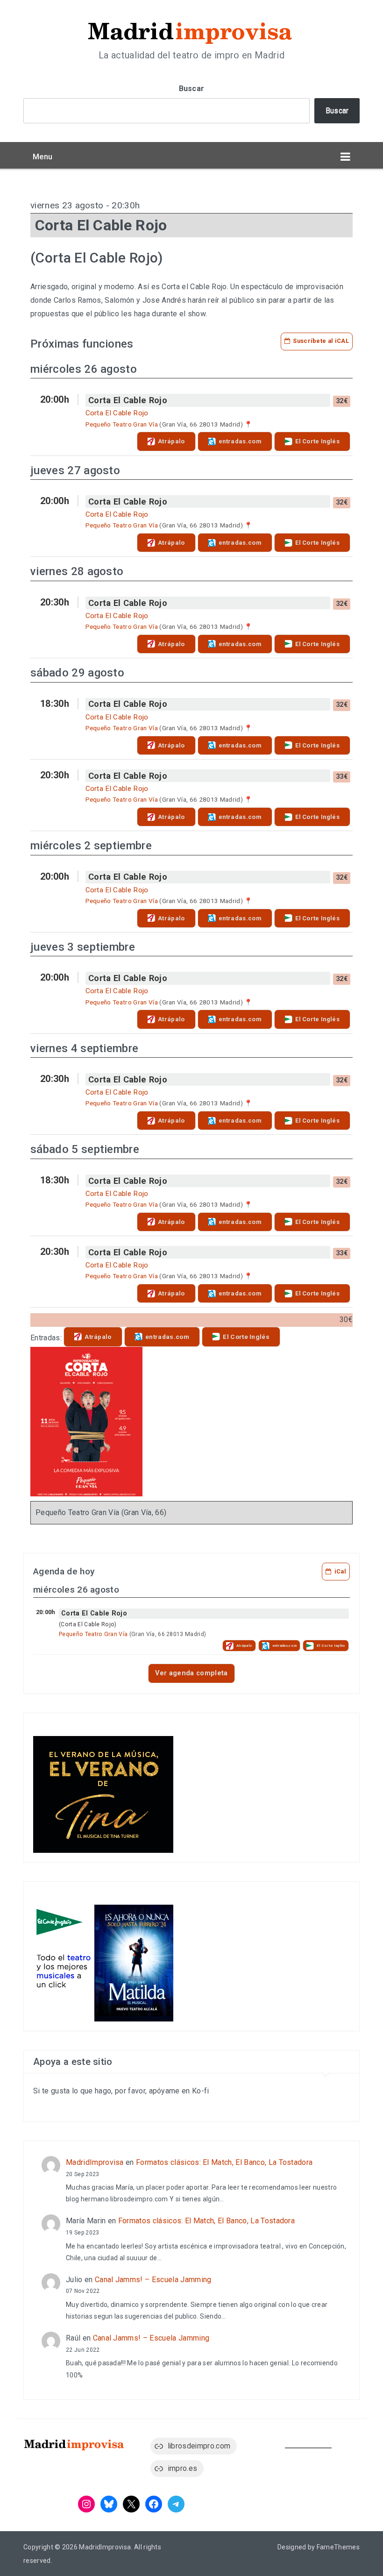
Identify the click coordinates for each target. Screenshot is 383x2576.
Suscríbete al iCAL (321, 341)
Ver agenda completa (191, 1673)
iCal (340, 1571)
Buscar (192, 89)
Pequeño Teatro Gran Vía (122, 424)
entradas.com (240, 441)
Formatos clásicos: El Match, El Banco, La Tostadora (224, 2162)
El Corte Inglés (317, 441)
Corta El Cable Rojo (128, 400)
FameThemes (338, 2547)
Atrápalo (171, 441)
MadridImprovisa (95, 2162)
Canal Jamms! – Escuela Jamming (153, 2280)
